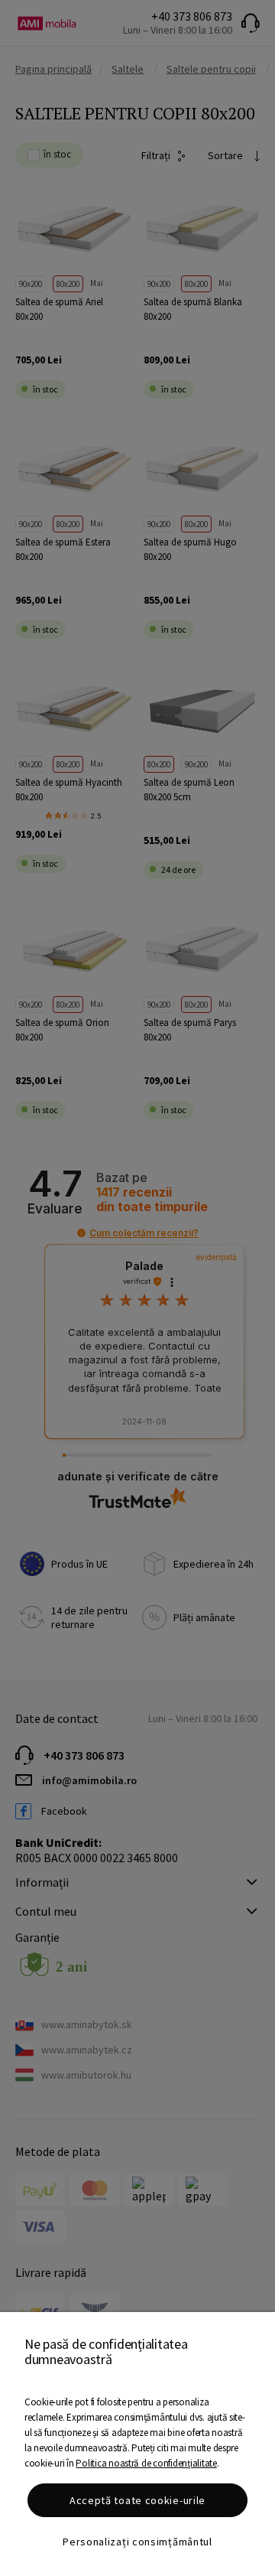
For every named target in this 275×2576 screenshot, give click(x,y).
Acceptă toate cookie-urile (137, 2500)
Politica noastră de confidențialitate (146, 2463)
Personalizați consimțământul (137, 2542)
